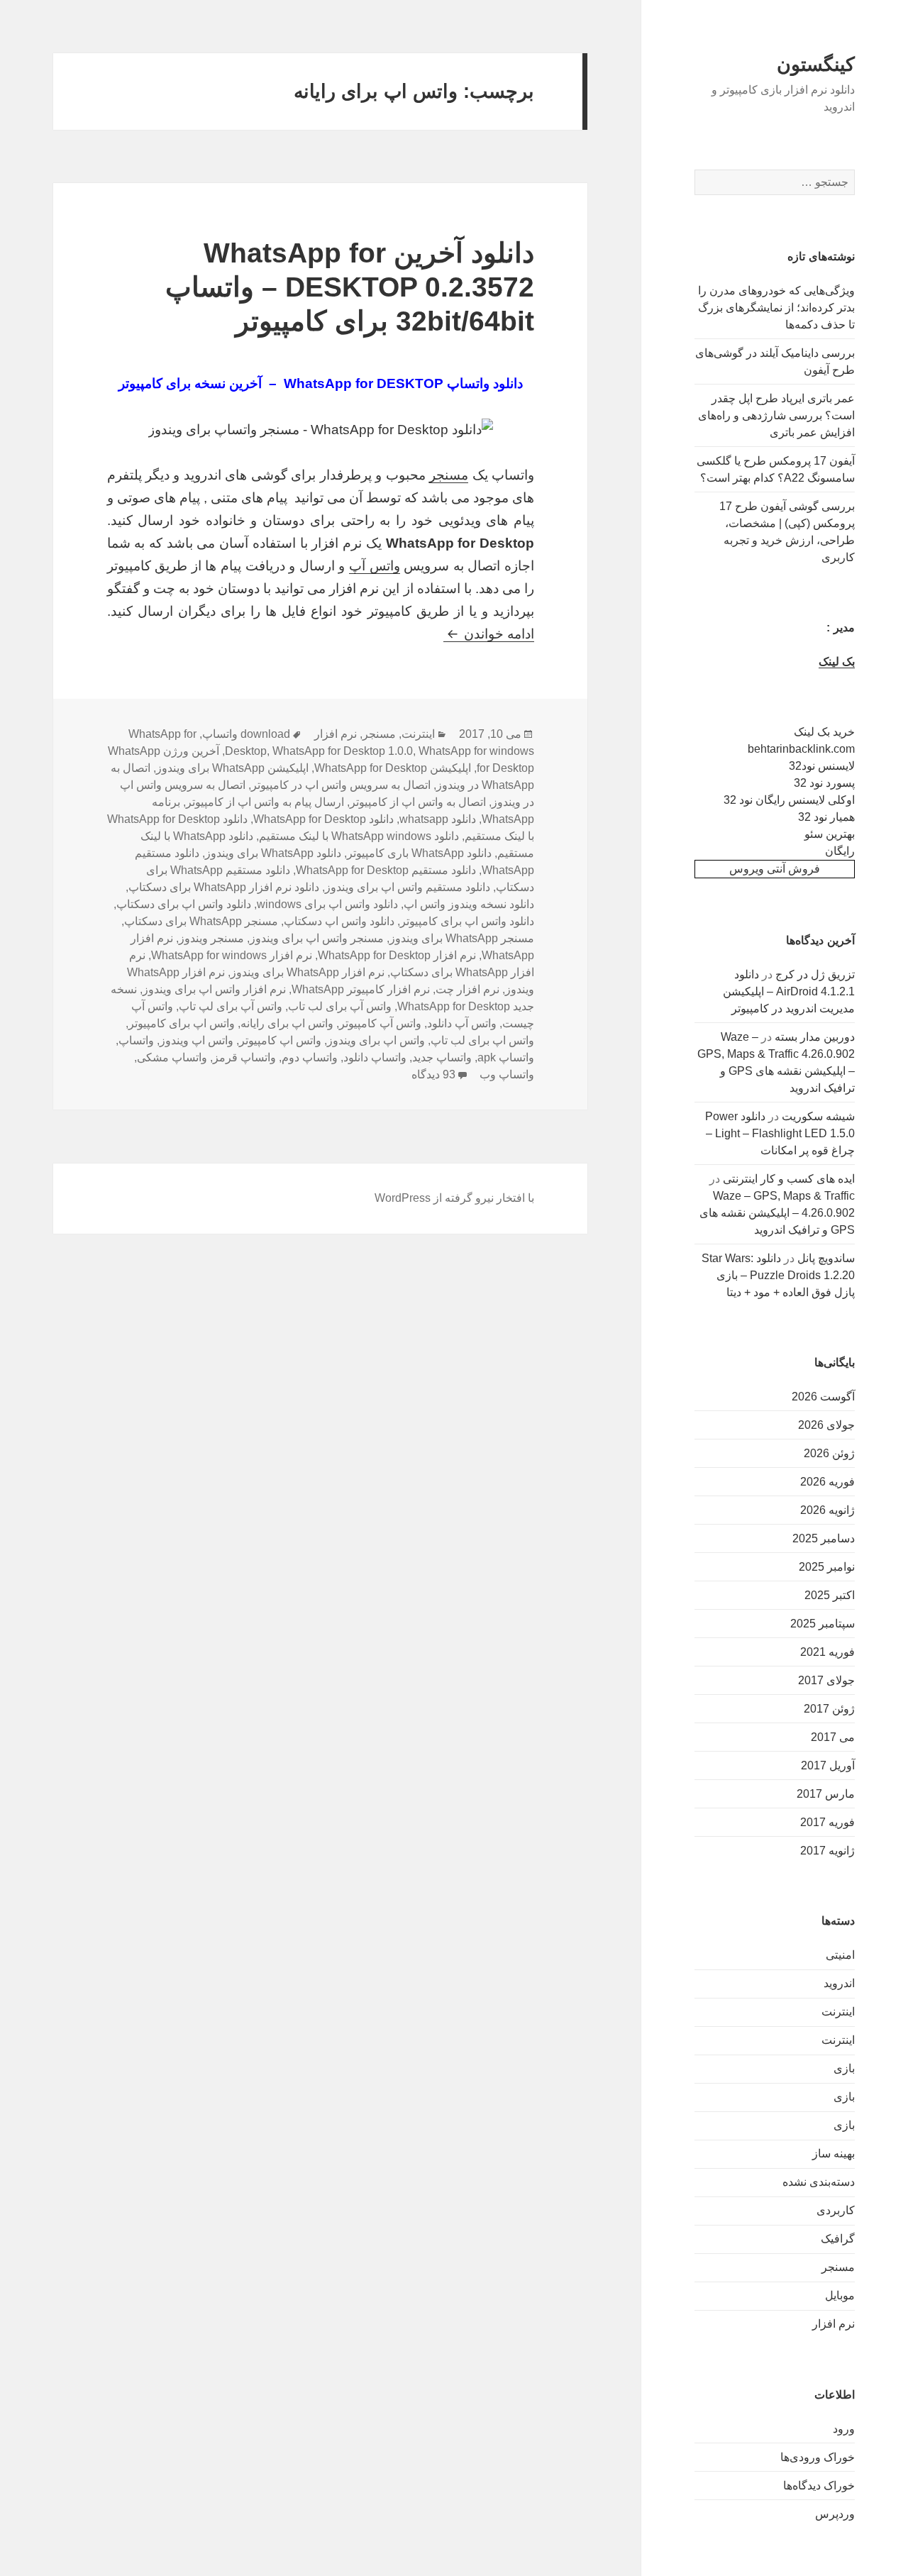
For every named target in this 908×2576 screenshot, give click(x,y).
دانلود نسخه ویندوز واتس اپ (469, 904)
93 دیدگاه (433, 1074)
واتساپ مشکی (172, 1057)
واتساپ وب (507, 1074)
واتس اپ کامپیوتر (280, 1040)
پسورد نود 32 (824, 783)
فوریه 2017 (827, 1822)
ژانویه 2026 (827, 1510)
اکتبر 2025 (830, 1595)
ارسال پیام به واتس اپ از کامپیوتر (265, 802)
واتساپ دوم (310, 1057)
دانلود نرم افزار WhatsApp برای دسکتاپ (224, 887)
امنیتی (840, 1955)
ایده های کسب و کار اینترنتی (789, 1179)
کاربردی (836, 2210)
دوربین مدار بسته (815, 1037)
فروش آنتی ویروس (775, 869)
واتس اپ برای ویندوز (376, 1040)
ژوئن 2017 (829, 1709)
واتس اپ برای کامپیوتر (182, 1023)
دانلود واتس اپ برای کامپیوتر (467, 921)
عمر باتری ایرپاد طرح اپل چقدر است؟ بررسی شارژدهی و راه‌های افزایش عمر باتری (776, 415)
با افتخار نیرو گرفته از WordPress (454, 1198)
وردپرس (835, 2514)
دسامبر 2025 (824, 1538)
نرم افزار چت (467, 989)
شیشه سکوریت (818, 1116)
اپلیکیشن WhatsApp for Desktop (393, 768)
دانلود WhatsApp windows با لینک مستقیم (359, 836)
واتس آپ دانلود (462, 1023)
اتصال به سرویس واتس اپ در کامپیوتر (341, 785)
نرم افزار (834, 2324)
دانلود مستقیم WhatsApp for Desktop (386, 870)
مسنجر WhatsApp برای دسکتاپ (201, 921)
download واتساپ (246, 734)
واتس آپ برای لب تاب (340, 1006)
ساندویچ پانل (826, 1258)
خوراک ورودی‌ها (818, 2457)
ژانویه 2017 (827, 1851)
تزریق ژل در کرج (815, 974)
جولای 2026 (826, 1425)
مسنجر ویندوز (211, 938)
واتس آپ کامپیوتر (380, 1023)
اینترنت (838, 2012)
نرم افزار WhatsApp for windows (232, 955)
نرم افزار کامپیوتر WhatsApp (361, 989)
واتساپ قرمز (244, 1057)
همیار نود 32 (826, 817)
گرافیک (838, 2239)
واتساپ (136, 1040)
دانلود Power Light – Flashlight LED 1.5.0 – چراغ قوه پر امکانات (780, 1133)
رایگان (840, 851)
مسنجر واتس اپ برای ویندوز (317, 938)
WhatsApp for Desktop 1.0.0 (343, 751)
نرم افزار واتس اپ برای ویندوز (214, 989)
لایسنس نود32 (822, 766)
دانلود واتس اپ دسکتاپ (339, 921)
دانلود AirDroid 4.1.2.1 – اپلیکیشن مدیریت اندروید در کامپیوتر (789, 991)
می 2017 (833, 1737)
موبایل (840, 2295)
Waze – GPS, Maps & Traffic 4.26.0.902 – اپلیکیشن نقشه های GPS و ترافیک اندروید (777, 1213)
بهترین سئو (830, 834)
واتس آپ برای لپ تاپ (231, 1006)
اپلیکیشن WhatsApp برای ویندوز (232, 768)
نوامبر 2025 (827, 1567)
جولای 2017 (826, 1680)
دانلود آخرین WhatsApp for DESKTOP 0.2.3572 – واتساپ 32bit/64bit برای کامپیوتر (350, 287)
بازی (844, 2068)
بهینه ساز (834, 2154)
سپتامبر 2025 (823, 1624)
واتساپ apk (506, 1057)
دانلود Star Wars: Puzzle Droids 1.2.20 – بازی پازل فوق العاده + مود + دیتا (778, 1275)
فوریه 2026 (827, 1482)
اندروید (839, 1983)
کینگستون (816, 65)
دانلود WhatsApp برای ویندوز (273, 853)
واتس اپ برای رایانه (287, 1023)
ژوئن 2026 (829, 1453)
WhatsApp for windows (476, 751)
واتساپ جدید (442, 1057)
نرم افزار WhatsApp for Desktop (397, 955)
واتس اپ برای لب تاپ (482, 1040)
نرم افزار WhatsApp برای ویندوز (308, 972)
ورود (844, 2429)
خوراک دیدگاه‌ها (819, 2486)
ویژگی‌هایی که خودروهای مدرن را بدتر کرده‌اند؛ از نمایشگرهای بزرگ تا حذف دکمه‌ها (776, 308)
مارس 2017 (826, 1794)
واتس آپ (375, 566)
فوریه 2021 (827, 1652)
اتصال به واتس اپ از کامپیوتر (418, 802)
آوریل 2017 (828, 1765)
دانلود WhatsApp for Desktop (323, 819)
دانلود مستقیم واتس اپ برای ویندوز (408, 887)
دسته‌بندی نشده (819, 2182)
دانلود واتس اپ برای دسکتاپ (184, 904)
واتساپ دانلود (375, 1057)
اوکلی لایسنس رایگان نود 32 (789, 800)
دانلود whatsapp (438, 819)
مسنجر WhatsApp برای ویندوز (462, 938)
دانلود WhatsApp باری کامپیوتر (419, 853)
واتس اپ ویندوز (196, 1040)
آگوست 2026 (823, 1397)
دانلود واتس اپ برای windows (327, 904)
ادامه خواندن (489, 634)
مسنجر (838, 2267)
